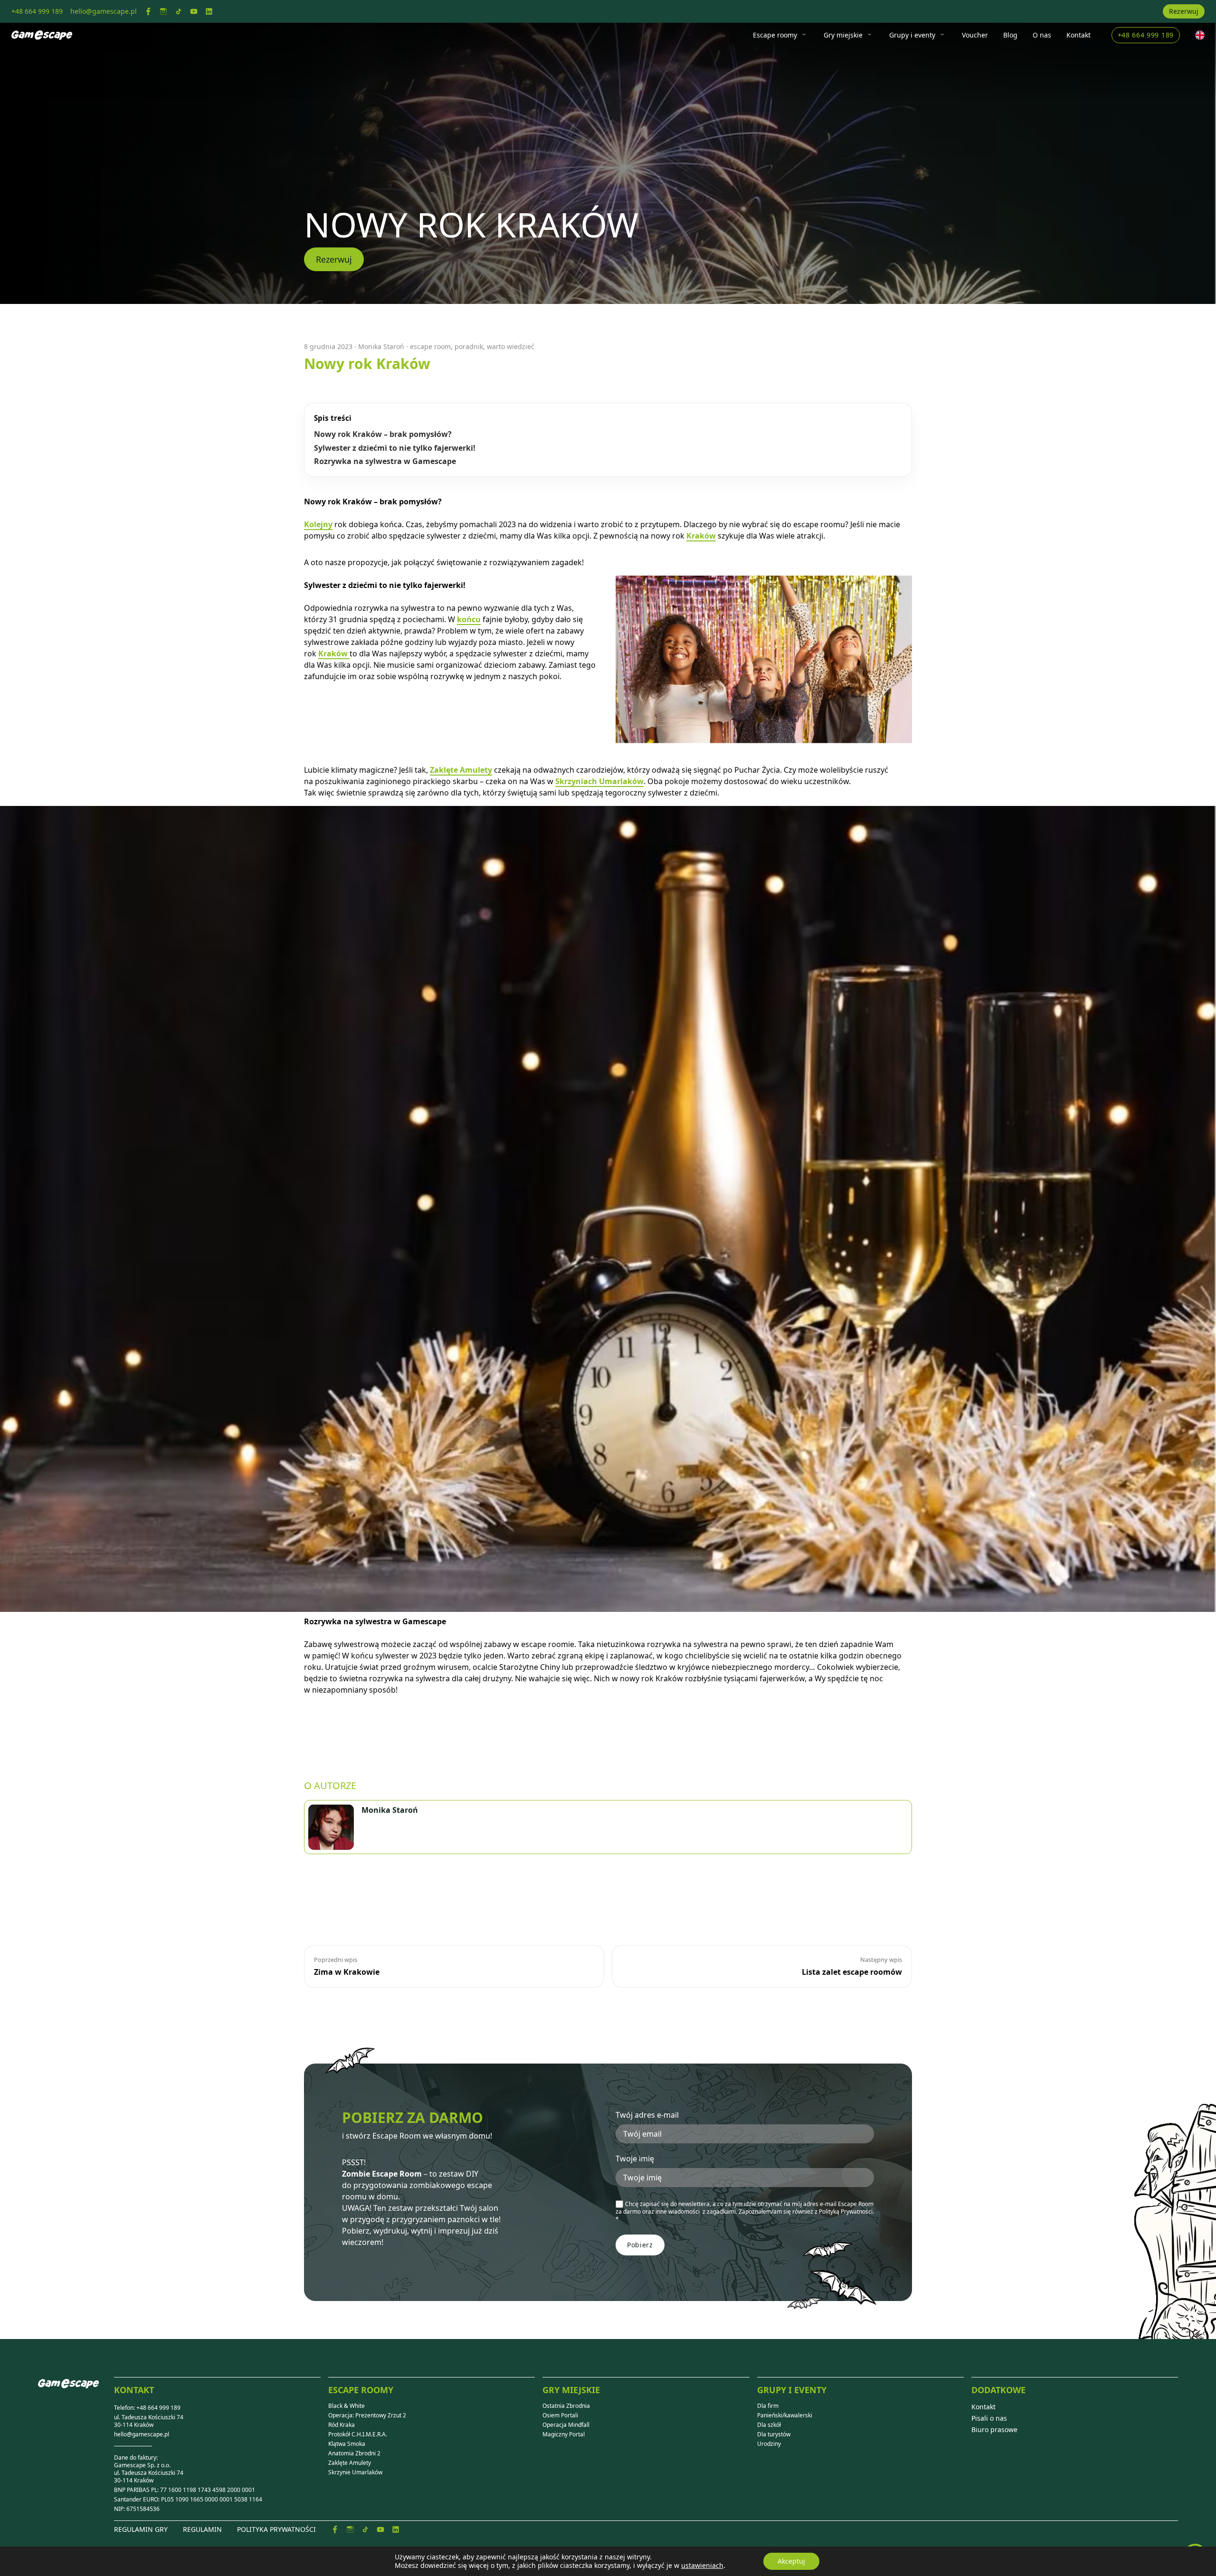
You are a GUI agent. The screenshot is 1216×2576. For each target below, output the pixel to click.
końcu (469, 619)
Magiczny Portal (564, 2434)
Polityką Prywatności (846, 2211)
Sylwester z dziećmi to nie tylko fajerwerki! (395, 448)
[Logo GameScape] (76, 2391)
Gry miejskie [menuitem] (843, 35)
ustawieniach (702, 2566)
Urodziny (769, 2444)
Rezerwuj (1184, 11)
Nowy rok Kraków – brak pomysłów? (383, 434)
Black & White (347, 2406)
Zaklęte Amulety (461, 770)
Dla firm (768, 2406)
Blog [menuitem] (1010, 35)
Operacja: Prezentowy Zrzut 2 (367, 2415)
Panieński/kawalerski (785, 2415)
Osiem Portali (560, 2415)
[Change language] (1200, 35)
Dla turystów (774, 2434)
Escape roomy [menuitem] (775, 35)
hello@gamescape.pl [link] (104, 11)
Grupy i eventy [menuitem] (912, 35)
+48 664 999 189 (1146, 35)
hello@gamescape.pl (142, 2434)
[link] (148, 11)
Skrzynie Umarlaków (355, 2472)
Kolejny (318, 524)
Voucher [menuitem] (975, 35)
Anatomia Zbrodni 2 (354, 2453)
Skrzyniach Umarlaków (599, 781)
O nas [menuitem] (1042, 35)
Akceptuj (791, 2561)
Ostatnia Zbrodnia (566, 2406)
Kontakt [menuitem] (1078, 35)
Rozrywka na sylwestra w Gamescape (385, 461)
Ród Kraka (342, 2425)
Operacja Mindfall (566, 2425)
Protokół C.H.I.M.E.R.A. (358, 2434)
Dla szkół (769, 2425)
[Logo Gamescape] (42, 35)
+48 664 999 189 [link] (37, 11)
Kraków (701, 536)
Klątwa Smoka (347, 2444)
